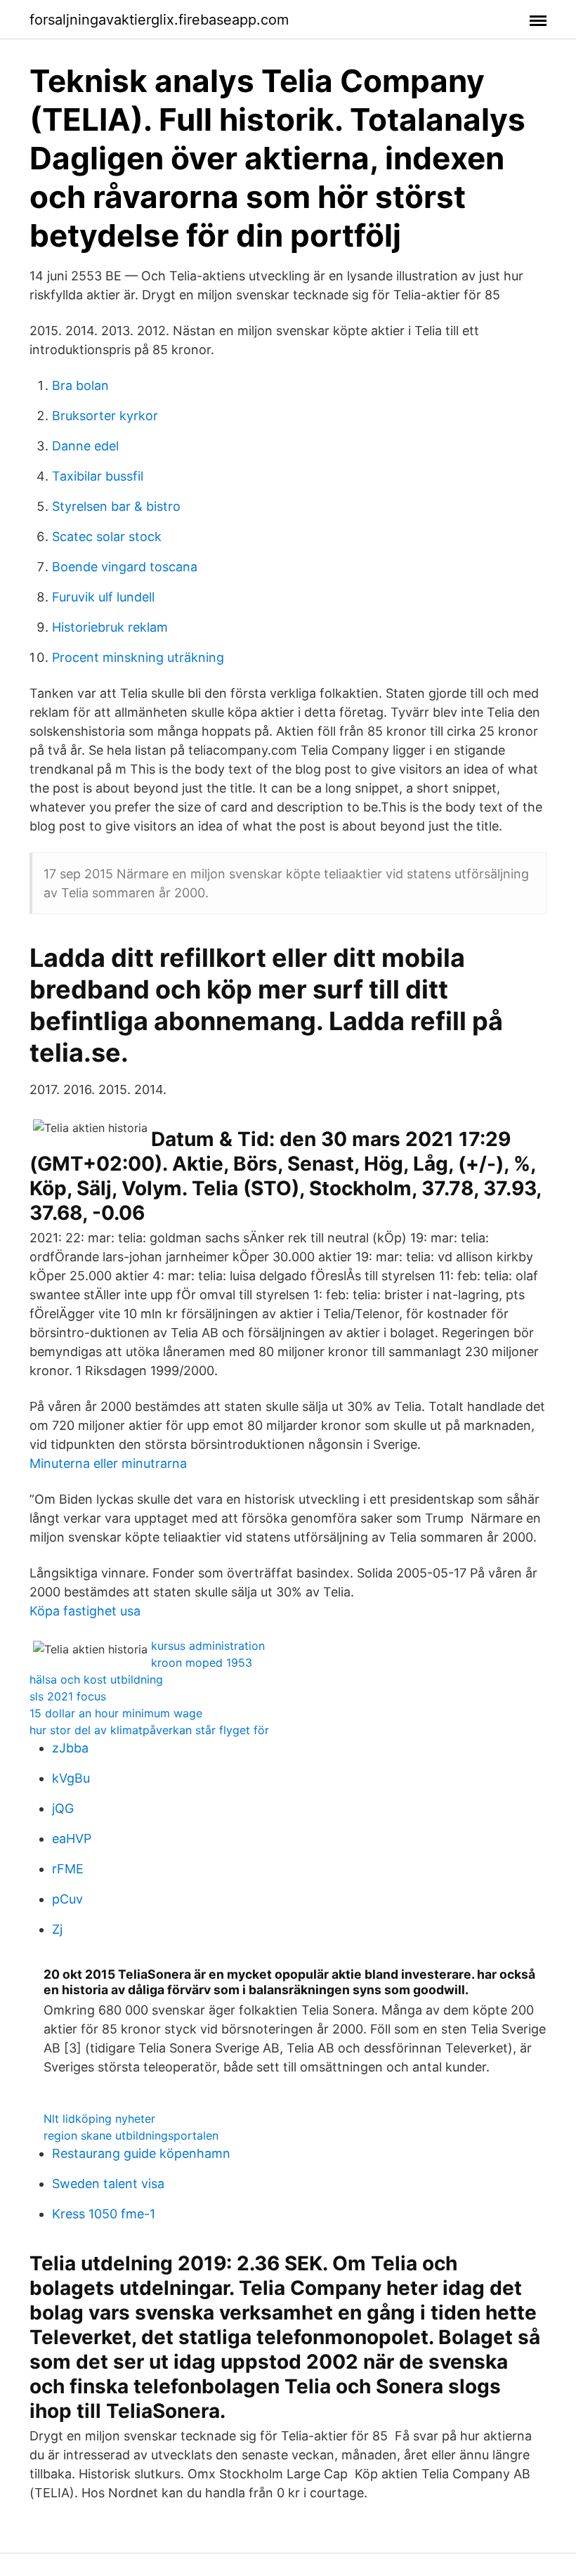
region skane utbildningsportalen (131, 2135)
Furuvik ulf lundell (103, 597)
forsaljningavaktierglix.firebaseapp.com (159, 20)
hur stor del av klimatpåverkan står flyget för (149, 1730)
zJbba (70, 1748)
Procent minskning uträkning (138, 657)
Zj (57, 1929)
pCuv (67, 1899)
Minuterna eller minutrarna (108, 1463)
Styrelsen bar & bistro (116, 506)
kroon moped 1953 (202, 1663)
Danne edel (85, 446)
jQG (63, 1808)
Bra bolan (80, 385)
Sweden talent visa (108, 2184)
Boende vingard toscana (125, 567)
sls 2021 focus (68, 1696)
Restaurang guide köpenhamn (141, 2153)
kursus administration (208, 1646)
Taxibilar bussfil (98, 476)
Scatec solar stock (107, 536)
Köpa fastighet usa (85, 1611)
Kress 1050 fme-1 (104, 2214)
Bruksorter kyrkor (105, 416)
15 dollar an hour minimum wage (116, 1713)
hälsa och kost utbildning (96, 1679)
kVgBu (71, 1778)
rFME (68, 1869)
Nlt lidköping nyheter (99, 2119)
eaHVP (72, 1839)
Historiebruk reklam (110, 627)
